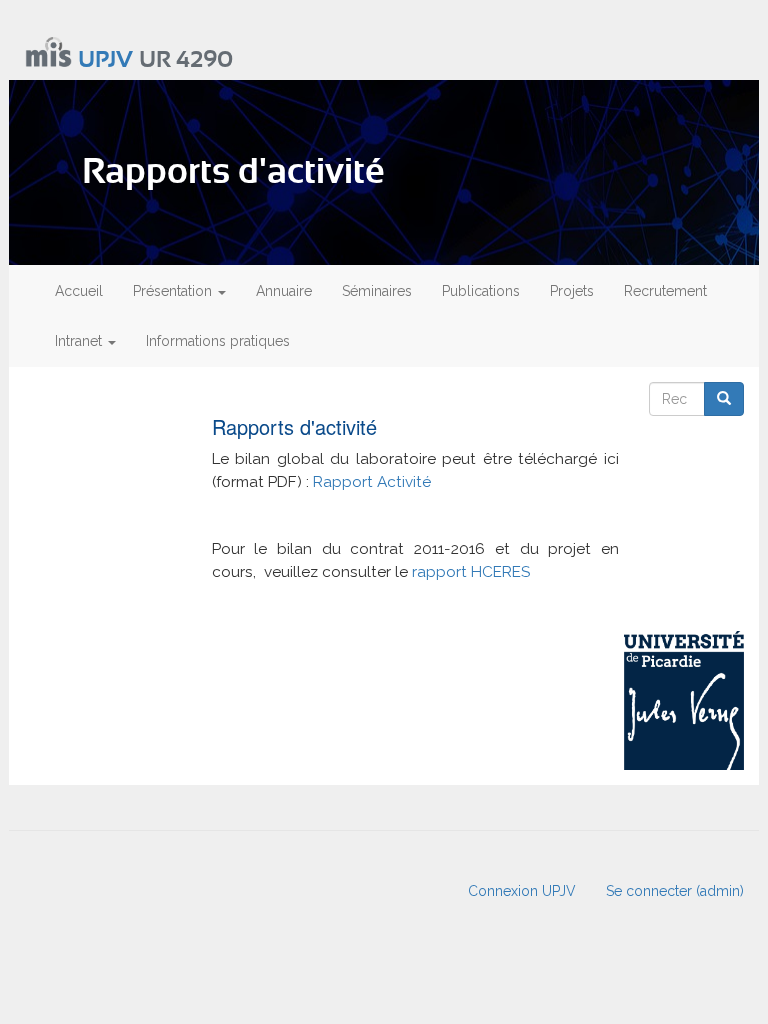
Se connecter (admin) (675, 891)
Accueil (79, 291)
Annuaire (284, 291)
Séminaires (377, 291)
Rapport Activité (374, 482)
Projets (572, 291)
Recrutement (665, 291)
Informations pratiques (218, 341)
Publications (481, 291)
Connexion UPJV (522, 891)
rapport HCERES (471, 572)
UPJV (105, 60)
